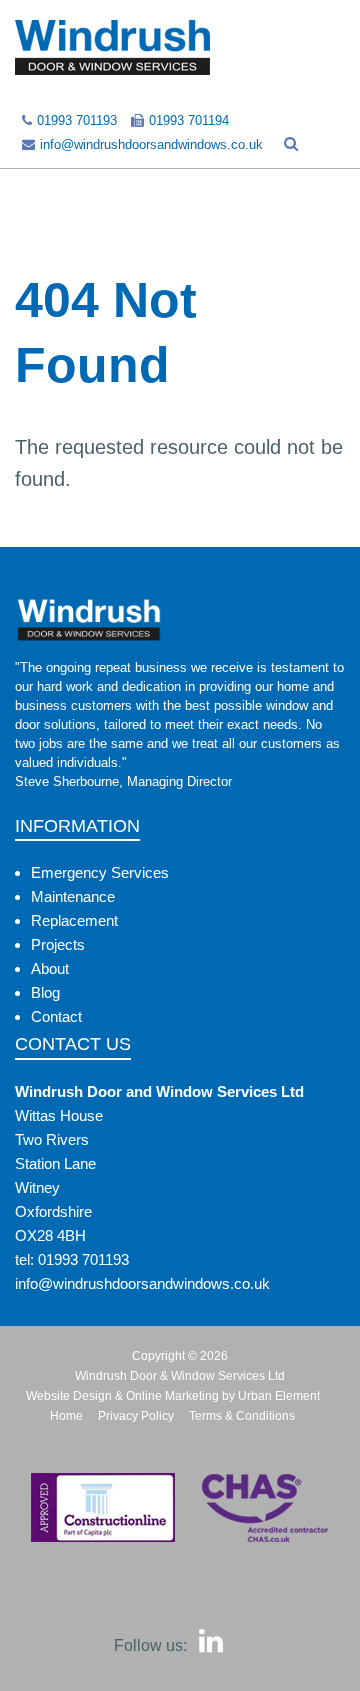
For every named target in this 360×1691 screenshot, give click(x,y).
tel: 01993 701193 (72, 1259)
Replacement (74, 920)
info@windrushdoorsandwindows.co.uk (151, 144)
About (50, 968)
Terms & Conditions (242, 1416)
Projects (58, 944)
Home (66, 1416)
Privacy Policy (136, 1416)
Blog (45, 992)
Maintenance (73, 896)
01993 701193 (77, 120)
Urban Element (279, 1396)
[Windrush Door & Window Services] (112, 46)
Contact (56, 1016)
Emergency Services (100, 872)
